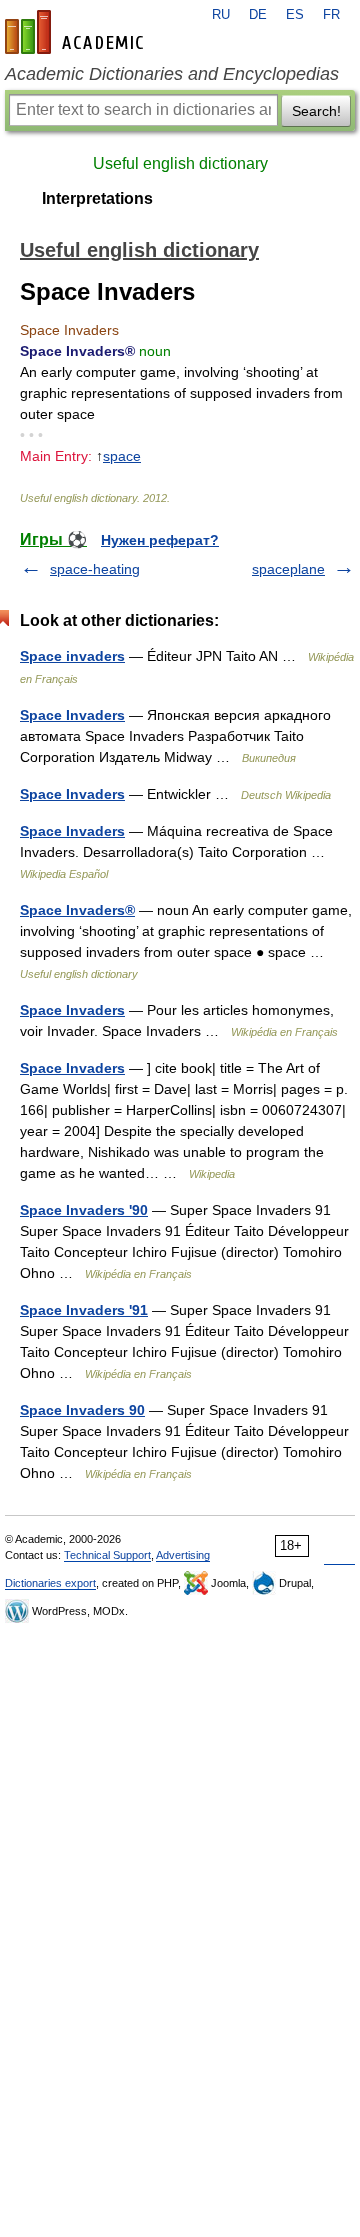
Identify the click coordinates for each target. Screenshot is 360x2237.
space (122, 456)
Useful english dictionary (180, 163)
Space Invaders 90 (82, 1410)
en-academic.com (77, 32)
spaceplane (288, 569)
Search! (316, 111)
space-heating (95, 569)
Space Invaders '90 (84, 1210)
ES (295, 15)
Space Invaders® (77, 910)
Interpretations (97, 198)
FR (331, 15)
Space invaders (72, 656)
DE (258, 15)
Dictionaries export (50, 1583)
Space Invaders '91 (84, 1310)
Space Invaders (72, 715)
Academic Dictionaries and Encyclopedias (172, 74)
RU (221, 15)
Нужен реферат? (160, 540)
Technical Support (107, 1555)
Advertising (183, 1555)
